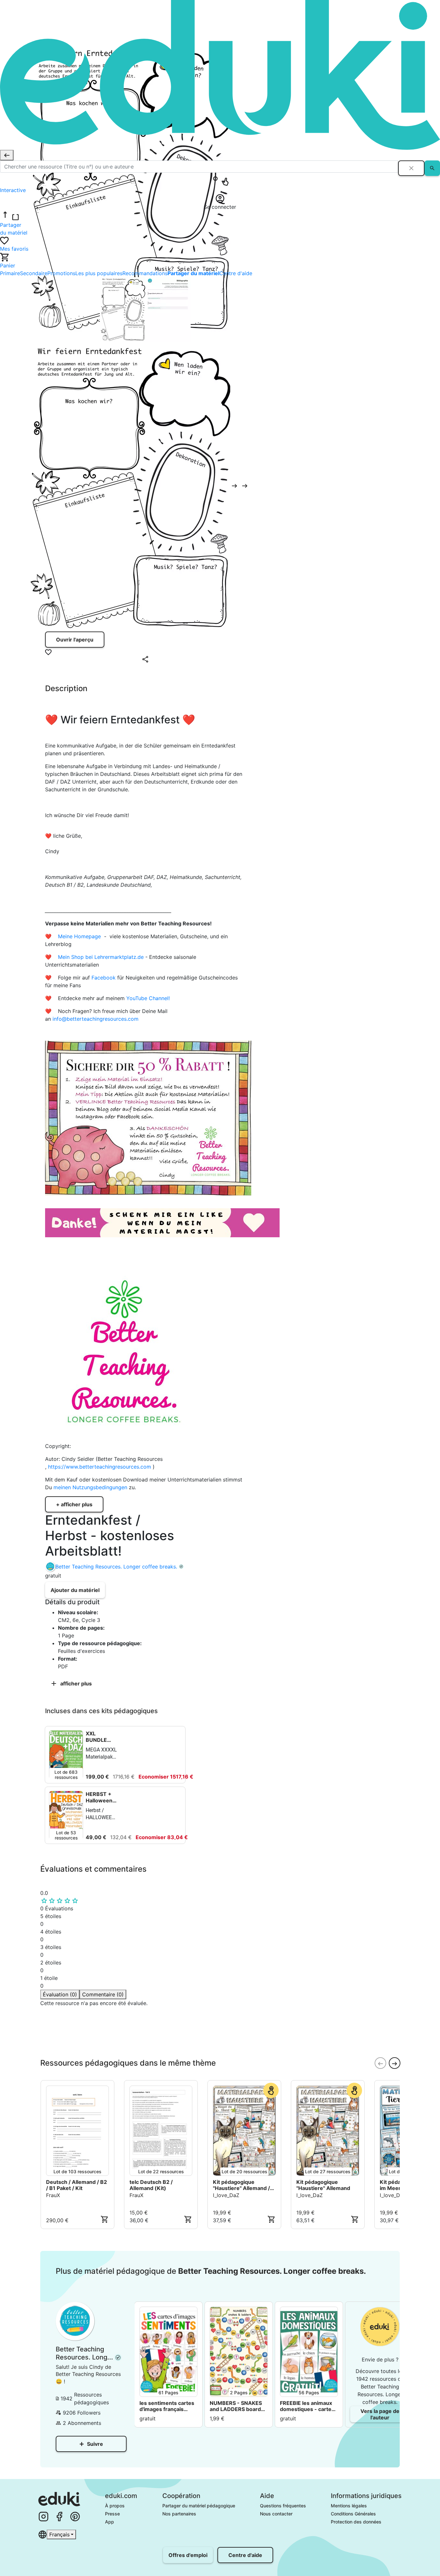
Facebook (104, 978)
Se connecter (68, 2050)
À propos (115, 2506)
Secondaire (34, 273)
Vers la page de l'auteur (380, 2414)
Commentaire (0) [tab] (103, 1994)
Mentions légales (349, 2506)
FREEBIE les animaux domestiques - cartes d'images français (307, 2406)
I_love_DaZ (226, 2195)
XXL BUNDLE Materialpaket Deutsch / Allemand (102, 1737)
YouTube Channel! (148, 998)
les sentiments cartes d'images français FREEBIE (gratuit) (167, 2406)
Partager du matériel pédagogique (199, 2506)
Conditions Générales (353, 2514)
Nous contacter (276, 2514)
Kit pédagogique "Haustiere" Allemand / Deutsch (241, 2185)
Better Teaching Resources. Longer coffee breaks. (116, 1567)
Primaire (10, 273)
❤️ (51, 936)
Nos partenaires (179, 2514)
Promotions (61, 273)
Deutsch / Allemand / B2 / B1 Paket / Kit (77, 2185)
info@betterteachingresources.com (96, 1019)
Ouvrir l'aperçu (75, 640)
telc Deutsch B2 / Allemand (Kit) (151, 2185)
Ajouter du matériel (75, 1590)
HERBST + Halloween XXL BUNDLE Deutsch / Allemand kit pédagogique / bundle (102, 1797)
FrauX (53, 2195)
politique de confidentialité (138, 2038)
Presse (112, 2514)
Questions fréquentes (283, 2506)
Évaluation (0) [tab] (60, 1994)
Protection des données (356, 2522)
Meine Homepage (79, 936)
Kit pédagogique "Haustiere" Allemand (323, 2185)
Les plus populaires (99, 273)
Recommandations (145, 273)
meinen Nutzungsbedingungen (91, 1487)
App (110, 2522)
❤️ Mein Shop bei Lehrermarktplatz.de (94, 957)
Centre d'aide (236, 273)
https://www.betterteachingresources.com (100, 1467)
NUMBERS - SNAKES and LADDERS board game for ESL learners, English (238, 2406)
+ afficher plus (74, 1504)
